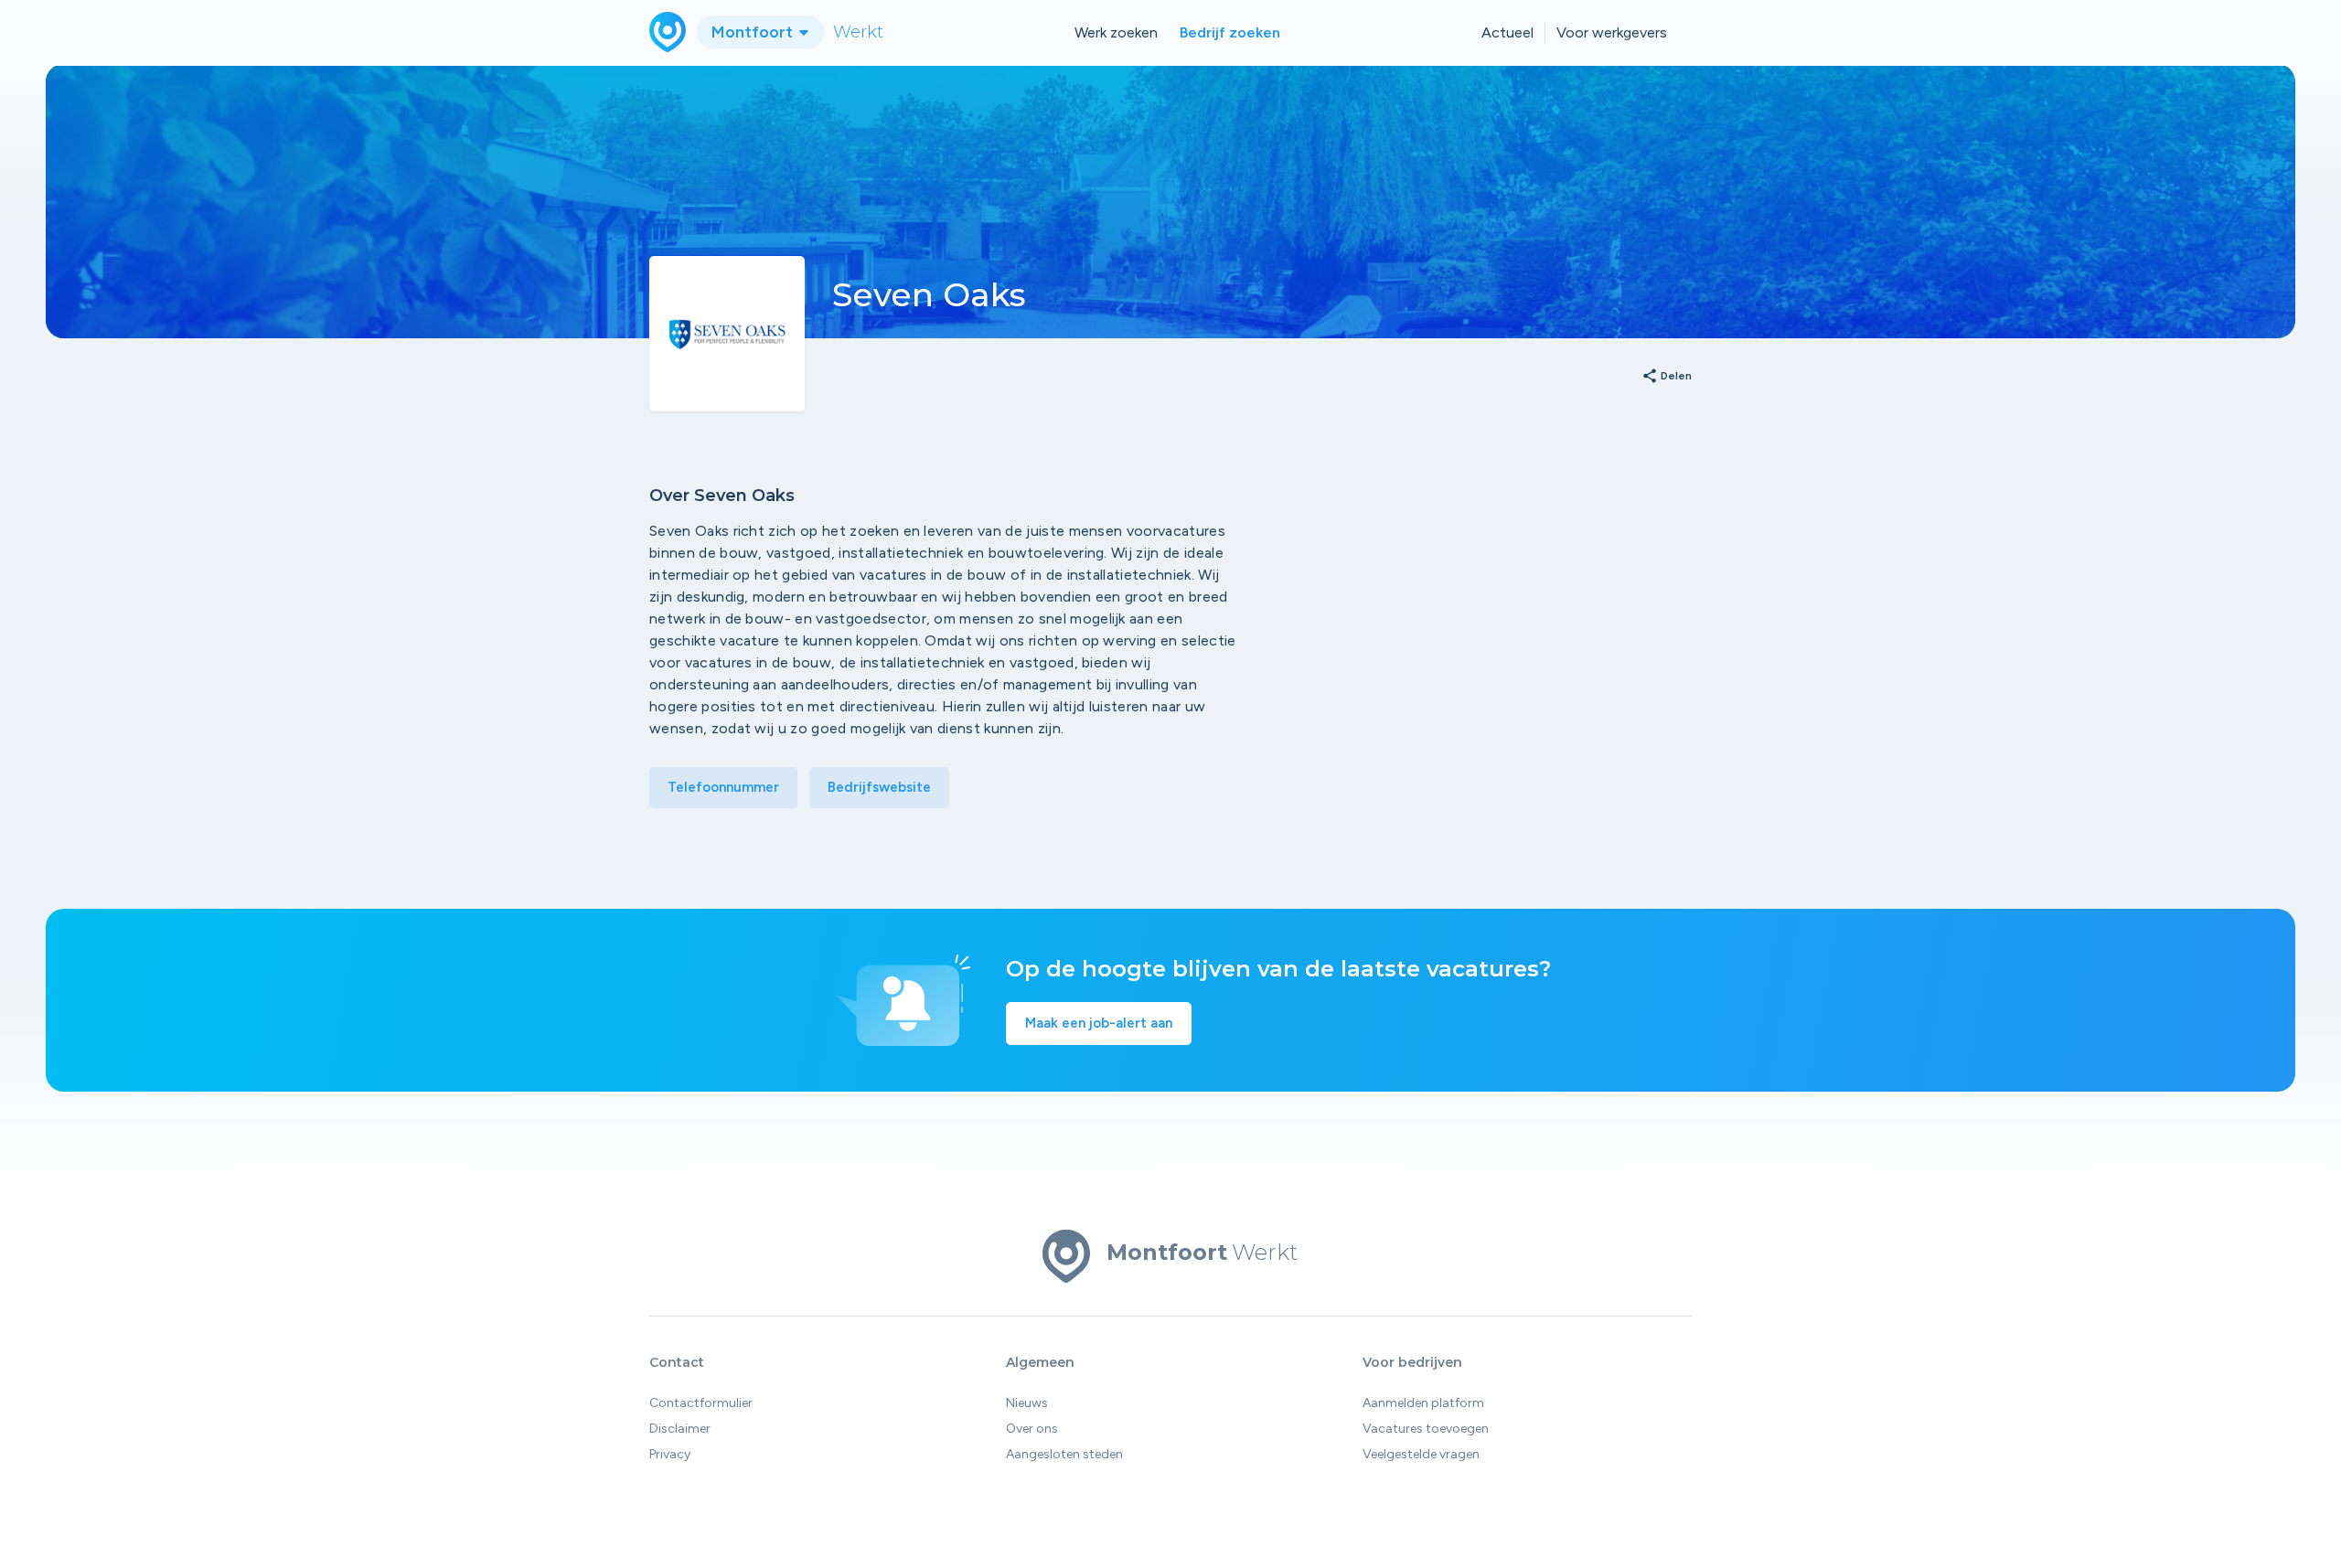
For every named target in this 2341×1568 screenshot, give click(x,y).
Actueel (1507, 32)
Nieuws (1027, 1403)
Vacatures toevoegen (1426, 1429)
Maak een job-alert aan (1099, 1023)
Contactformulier (701, 1403)
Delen (1667, 377)
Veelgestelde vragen (1421, 1454)
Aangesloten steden (1064, 1454)
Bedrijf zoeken (1230, 32)
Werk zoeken (1116, 32)
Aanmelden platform (1423, 1403)
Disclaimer (680, 1429)
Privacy (670, 1454)
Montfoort (754, 32)
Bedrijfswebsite (879, 787)
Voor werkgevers (1612, 32)
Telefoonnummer (723, 787)
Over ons (1032, 1429)
